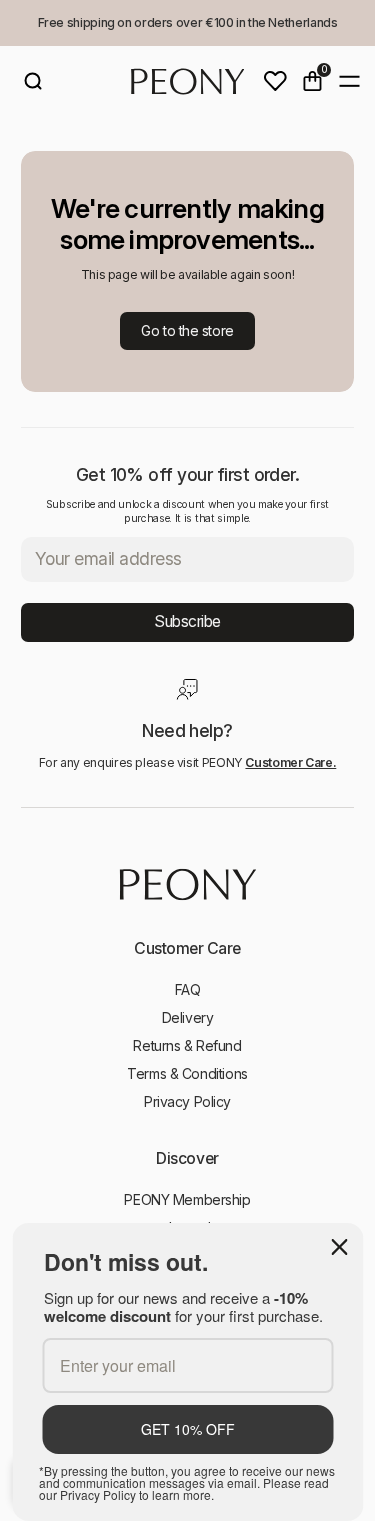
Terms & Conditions (187, 1073)
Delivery (188, 1017)
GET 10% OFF (188, 1429)
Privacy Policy (187, 1101)
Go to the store (187, 330)
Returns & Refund (187, 1045)
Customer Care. (290, 762)
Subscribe (187, 621)
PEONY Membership (187, 1199)
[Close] (339, 1247)
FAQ (188, 989)
